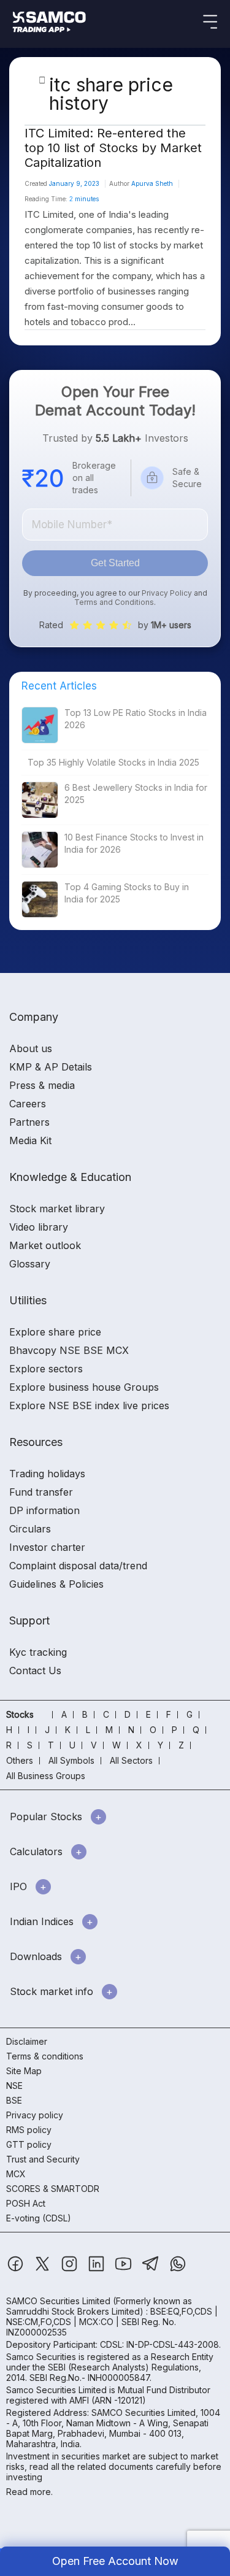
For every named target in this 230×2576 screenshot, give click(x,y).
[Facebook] (17, 2270)
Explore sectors (46, 1369)
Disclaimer (27, 2041)
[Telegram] (152, 2270)
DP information (44, 1510)
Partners (29, 1122)
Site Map (24, 2071)
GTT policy (29, 2144)
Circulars (30, 1529)
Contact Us (35, 1671)
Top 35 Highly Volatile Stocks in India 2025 (113, 762)
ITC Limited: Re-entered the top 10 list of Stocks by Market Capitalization (113, 148)
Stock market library (57, 1209)
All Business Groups (46, 1776)
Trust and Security (43, 2159)
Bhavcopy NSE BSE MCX (69, 1350)
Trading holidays (47, 1474)
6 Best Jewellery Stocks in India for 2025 (136, 794)
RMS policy (29, 2130)
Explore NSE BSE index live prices (89, 1405)
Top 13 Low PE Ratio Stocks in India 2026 (136, 719)
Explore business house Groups (84, 1387)
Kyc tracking (38, 1652)
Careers (28, 1104)
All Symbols (71, 1760)
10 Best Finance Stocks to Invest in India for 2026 (134, 843)
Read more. (29, 2492)
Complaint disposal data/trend (78, 1566)
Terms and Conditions (114, 602)
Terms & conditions (45, 2056)
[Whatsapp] (178, 2270)
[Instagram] (71, 2270)
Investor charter (47, 1547)
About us (31, 1048)
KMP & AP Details (51, 1067)
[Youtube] (125, 2270)
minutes (84, 199)
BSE (14, 2100)
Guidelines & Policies (56, 1584)
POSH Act (26, 2203)
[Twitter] (44, 2270)
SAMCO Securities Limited (58, 2301)
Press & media (42, 1085)
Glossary (30, 1264)
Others (20, 1760)
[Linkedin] (98, 2270)
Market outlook (45, 1245)
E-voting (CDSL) (39, 2218)
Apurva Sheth (152, 183)
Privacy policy (35, 2115)
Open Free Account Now (115, 2561)
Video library (39, 1227)
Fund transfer (41, 1492)
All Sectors (131, 1760)
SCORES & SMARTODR (53, 2189)
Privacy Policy (167, 593)
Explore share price (55, 1332)
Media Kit (30, 1140)
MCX (16, 2174)
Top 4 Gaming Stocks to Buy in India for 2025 (127, 893)
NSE (14, 2086)
